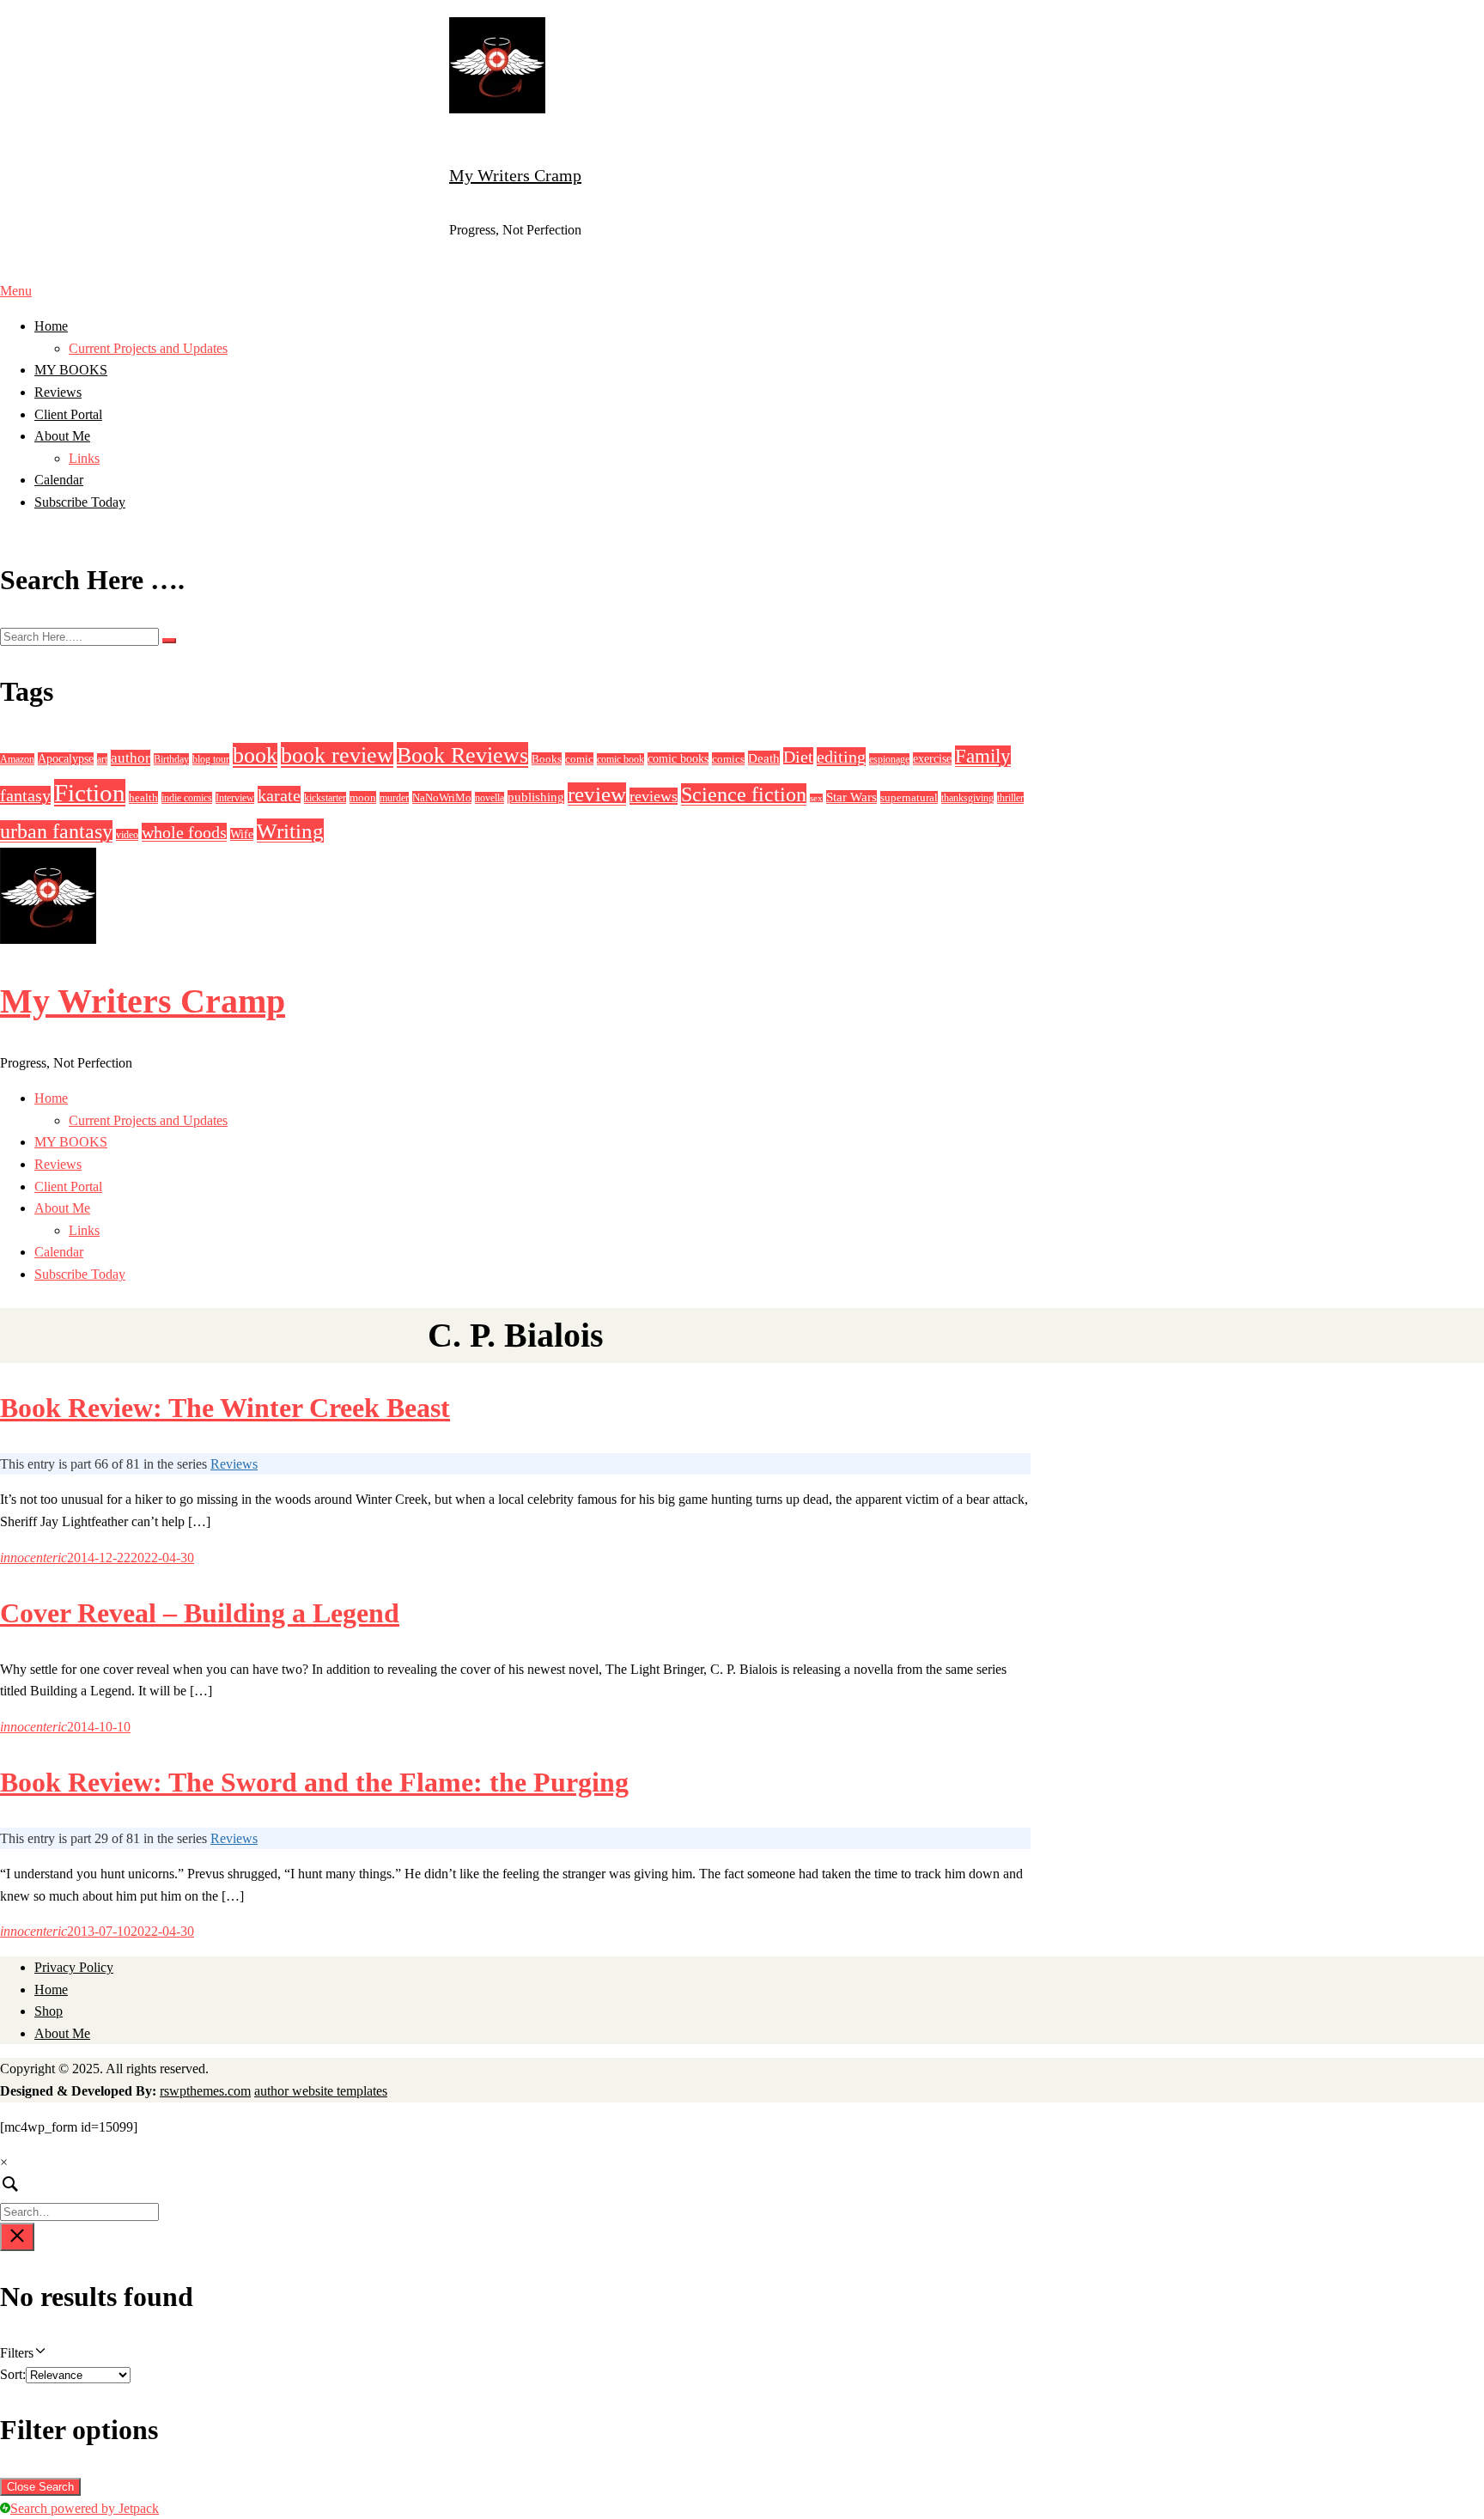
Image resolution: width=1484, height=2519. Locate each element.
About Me (62, 436)
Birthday (171, 759)
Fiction (90, 793)
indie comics (187, 798)
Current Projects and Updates (148, 348)
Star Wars (851, 797)
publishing (536, 797)
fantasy (25, 795)
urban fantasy (56, 831)
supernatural (909, 797)
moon (363, 797)
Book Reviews (462, 755)
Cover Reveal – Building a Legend (200, 1613)
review (597, 794)
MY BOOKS (71, 370)
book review (337, 755)
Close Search (40, 2487)
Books (547, 759)
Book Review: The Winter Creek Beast (225, 1408)
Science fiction (744, 794)
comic (579, 759)
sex (816, 798)
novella (490, 798)
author (131, 758)
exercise (932, 759)
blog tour (211, 759)
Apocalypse (66, 759)
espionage (889, 759)
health (143, 797)
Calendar (59, 480)
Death (764, 758)
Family (983, 756)
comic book (620, 759)
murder (394, 798)
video (127, 835)
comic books (678, 759)
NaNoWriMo (442, 797)
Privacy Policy (74, 1967)
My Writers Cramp (515, 175)
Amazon (17, 759)
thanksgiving (967, 798)
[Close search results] (17, 2237)
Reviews (58, 392)
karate (279, 795)
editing (841, 757)
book (255, 755)
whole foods (184, 832)
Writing (290, 831)
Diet (798, 757)
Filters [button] (39, 2355)
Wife (242, 834)
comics (728, 759)
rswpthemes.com (205, 2091)
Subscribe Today (80, 502)
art (102, 759)
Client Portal (68, 414)
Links (84, 458)
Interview (235, 798)
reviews (654, 796)
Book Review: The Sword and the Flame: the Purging (314, 1782)
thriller (1010, 798)
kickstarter (325, 798)
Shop (49, 2011)
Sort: (13, 2374)
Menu (16, 291)
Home (51, 326)
